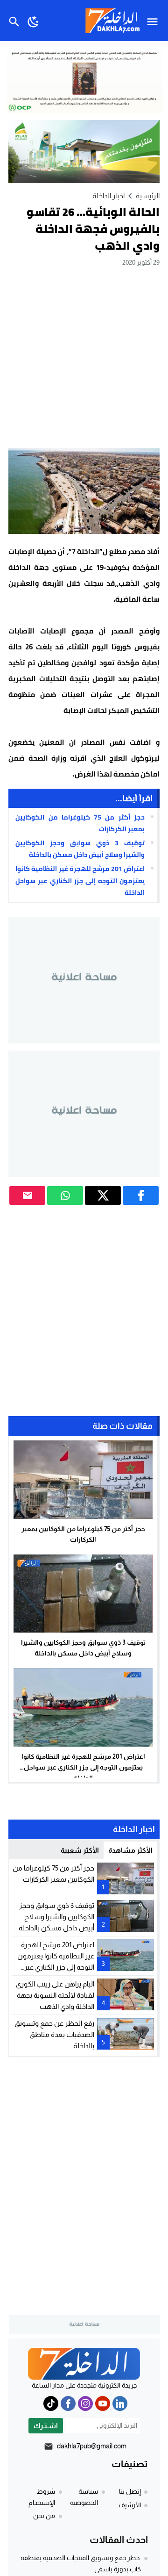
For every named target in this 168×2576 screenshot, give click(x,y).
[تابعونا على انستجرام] (85, 2403)
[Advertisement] (84, 357)
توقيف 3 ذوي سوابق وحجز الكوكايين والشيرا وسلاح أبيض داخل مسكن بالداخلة (80, 849)
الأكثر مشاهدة (130, 1850)
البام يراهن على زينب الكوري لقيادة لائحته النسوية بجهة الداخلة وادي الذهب (55, 1995)
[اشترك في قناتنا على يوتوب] (103, 2403)
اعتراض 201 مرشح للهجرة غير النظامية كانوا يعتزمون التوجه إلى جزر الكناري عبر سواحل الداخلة (80, 880)
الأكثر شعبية (80, 1850)
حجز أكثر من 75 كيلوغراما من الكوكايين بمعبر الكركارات (80, 823)
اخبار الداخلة (108, 196)
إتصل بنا (130, 2491)
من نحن (44, 2516)
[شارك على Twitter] (103, 1195)
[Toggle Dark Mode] (33, 21)
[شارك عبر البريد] (27, 1195)
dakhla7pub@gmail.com (92, 2446)
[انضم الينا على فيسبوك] (68, 2403)
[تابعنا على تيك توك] (51, 2403)
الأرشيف (130, 2505)
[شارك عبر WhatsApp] (65, 1195)
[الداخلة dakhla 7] (84, 2364)
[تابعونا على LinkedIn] (120, 2403)
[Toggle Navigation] (155, 21)
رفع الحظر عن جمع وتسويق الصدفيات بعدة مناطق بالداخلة (54, 2034)
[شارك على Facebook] (141, 1195)
